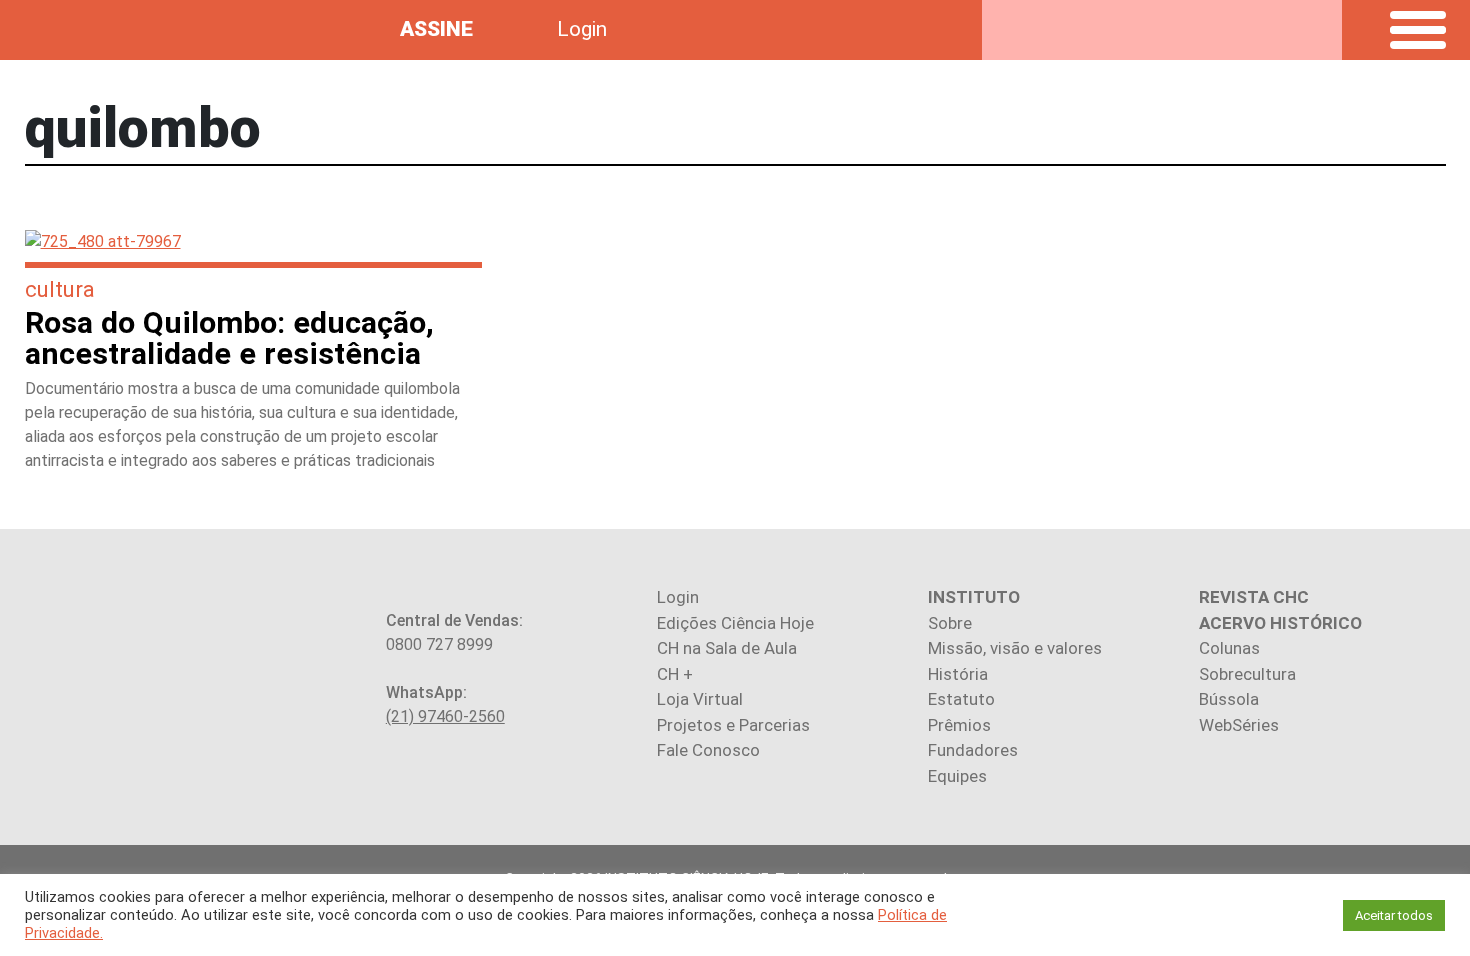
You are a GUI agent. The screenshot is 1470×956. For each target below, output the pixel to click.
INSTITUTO (974, 597)
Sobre (950, 623)
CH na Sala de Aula (727, 648)
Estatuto (961, 699)
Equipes (957, 776)
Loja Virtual (700, 699)
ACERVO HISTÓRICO (1280, 623)
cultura (60, 289)
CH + (675, 674)
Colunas (1229, 648)
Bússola (1229, 699)
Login (582, 29)
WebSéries (1239, 725)
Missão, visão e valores (1015, 648)
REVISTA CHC (1254, 597)
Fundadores (973, 750)
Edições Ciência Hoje (735, 623)
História (958, 674)
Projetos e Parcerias (733, 725)
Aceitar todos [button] (1394, 915)
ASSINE (436, 29)
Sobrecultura (1247, 674)
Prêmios (959, 725)
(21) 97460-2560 (445, 716)
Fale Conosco (708, 750)
